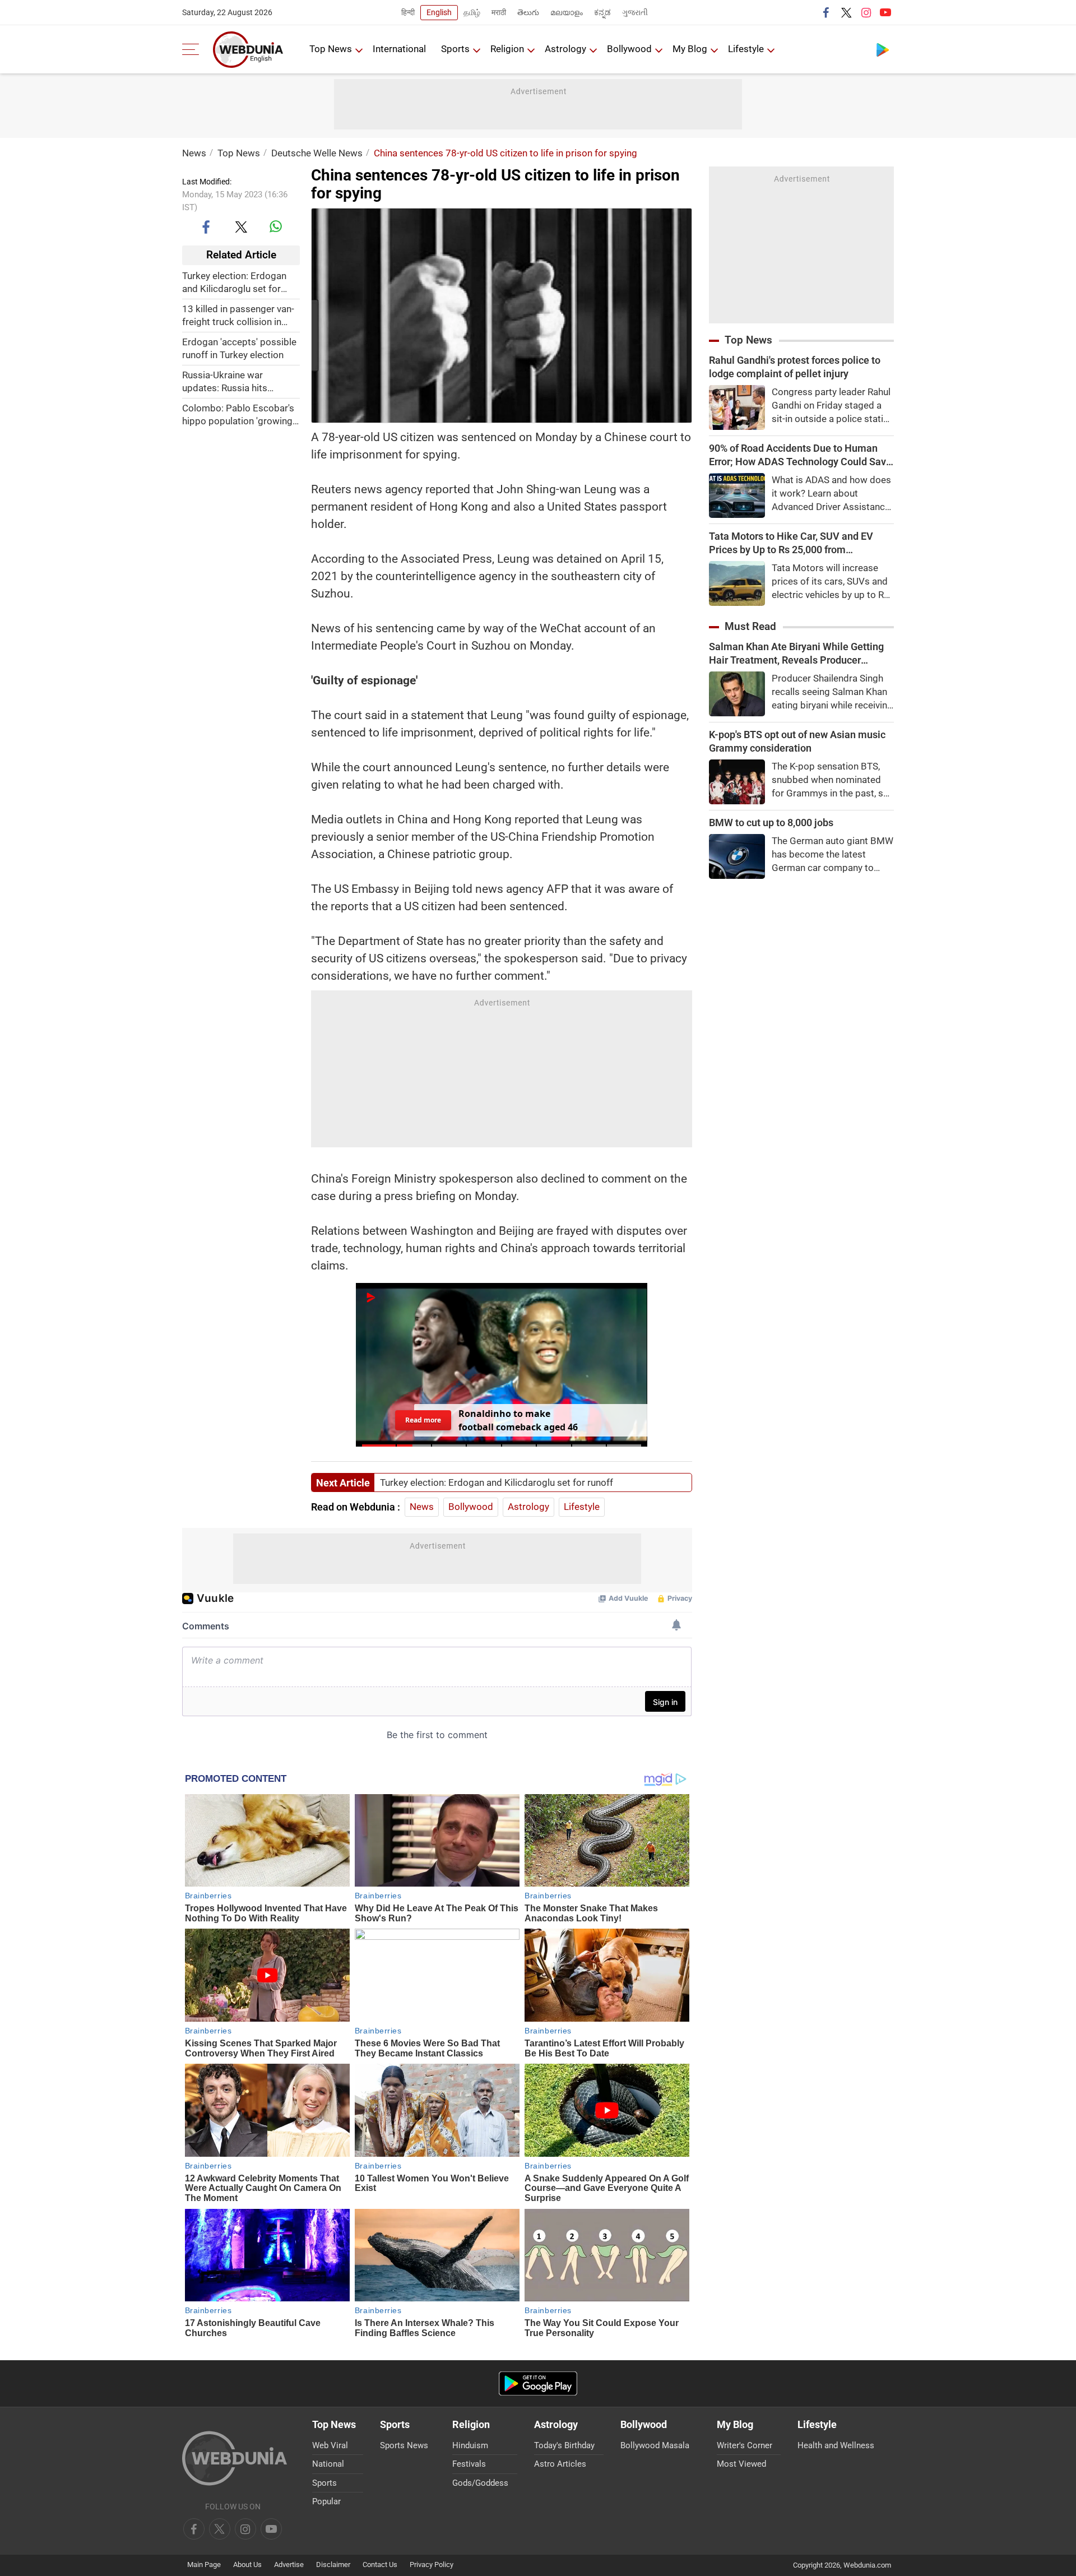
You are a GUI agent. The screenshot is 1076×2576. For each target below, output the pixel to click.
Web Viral (330, 2445)
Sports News (404, 2445)
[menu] (193, 49)
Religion (507, 49)
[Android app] (538, 2383)
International (399, 49)
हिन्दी (408, 12)
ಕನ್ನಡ (602, 12)
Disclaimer (333, 2565)
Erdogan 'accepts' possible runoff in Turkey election (239, 348)
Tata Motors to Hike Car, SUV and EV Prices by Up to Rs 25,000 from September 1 (791, 543)
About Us (247, 2565)
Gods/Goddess (480, 2483)
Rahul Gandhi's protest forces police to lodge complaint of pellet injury (795, 367)
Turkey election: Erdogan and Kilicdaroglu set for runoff (234, 282)
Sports (455, 49)
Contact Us (380, 2565)
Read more (423, 1420)
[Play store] (883, 49)
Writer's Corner (745, 2445)
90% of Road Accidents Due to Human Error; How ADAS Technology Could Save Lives (800, 455)
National (328, 2464)
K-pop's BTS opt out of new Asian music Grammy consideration (797, 741)
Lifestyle (746, 49)
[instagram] (866, 12)
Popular (326, 2501)
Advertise (289, 2565)
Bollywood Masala (655, 2445)
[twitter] (846, 12)
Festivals (469, 2464)
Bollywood (629, 49)
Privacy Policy (432, 2565)
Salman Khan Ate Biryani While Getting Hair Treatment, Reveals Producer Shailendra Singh (796, 654)
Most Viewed (741, 2464)
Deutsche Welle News (317, 153)
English (439, 12)
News (194, 153)
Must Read (750, 626)
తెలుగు (528, 12)
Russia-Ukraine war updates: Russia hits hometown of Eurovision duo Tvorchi (234, 381)
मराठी (499, 12)
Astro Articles (560, 2464)
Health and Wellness (836, 2445)
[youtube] (885, 12)
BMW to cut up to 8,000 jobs (771, 823)
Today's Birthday (564, 2445)
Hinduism (470, 2445)
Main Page (204, 2565)
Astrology (565, 49)
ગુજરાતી (635, 12)
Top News (331, 49)
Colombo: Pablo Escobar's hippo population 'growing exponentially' (238, 414)
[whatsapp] (276, 226)
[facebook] (827, 12)
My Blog (690, 49)
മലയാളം (567, 12)
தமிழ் (472, 12)
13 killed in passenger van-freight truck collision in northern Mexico (238, 315)
